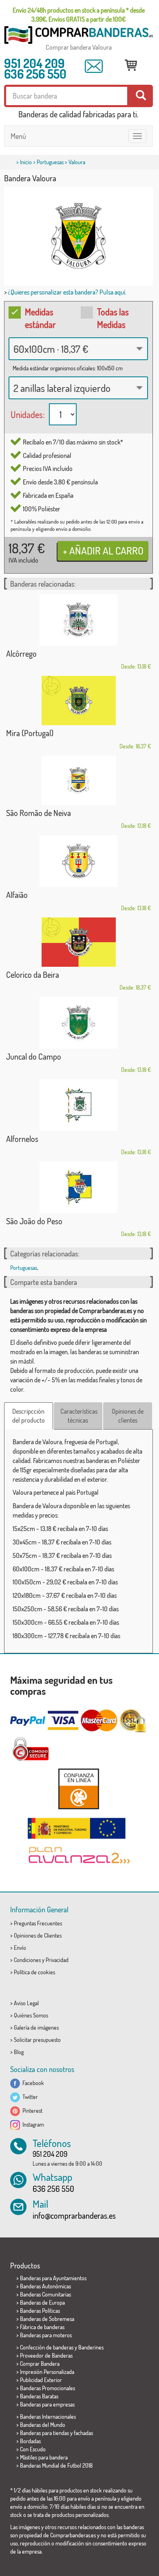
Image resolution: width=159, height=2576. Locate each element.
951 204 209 (34, 63)
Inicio (26, 162)
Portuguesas (50, 162)
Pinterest (31, 2111)
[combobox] (78, 349)
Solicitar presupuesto (37, 2040)
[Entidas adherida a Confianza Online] (78, 1789)
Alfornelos (22, 1139)
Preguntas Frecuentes (38, 1923)
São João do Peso (34, 1221)
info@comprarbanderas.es (74, 2215)
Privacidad (57, 1960)
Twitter (29, 2097)
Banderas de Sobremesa (47, 2319)
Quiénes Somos (31, 2015)
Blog (19, 2052)
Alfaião (17, 895)
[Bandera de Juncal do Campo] (78, 1023)
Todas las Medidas (113, 318)
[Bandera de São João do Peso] (78, 1187)
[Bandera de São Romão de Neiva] (78, 780)
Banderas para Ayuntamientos (53, 2278)
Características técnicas (79, 1416)
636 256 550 (35, 74)
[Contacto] (94, 66)
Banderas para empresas (47, 2404)
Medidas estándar (40, 318)
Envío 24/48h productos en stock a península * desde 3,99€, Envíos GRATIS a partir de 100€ (79, 15)
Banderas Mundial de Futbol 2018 (56, 2465)
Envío (20, 1948)
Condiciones (27, 1960)
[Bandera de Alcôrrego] (78, 620)
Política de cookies (34, 1972)
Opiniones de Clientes (38, 1935)
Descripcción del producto (29, 1416)
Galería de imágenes (36, 2027)
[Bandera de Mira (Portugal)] (78, 701)
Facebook (32, 2083)
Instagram (32, 2124)
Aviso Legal (26, 2003)
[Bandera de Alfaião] (78, 861)
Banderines (91, 2347)
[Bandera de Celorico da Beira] (78, 942)
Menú (18, 136)
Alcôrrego (21, 653)
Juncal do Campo (34, 1056)
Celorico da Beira (33, 975)
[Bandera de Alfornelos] (78, 1105)
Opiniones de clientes (128, 1416)
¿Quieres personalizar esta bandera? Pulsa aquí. (67, 292)
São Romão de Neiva (39, 813)
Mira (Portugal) (30, 733)
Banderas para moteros (46, 2335)
